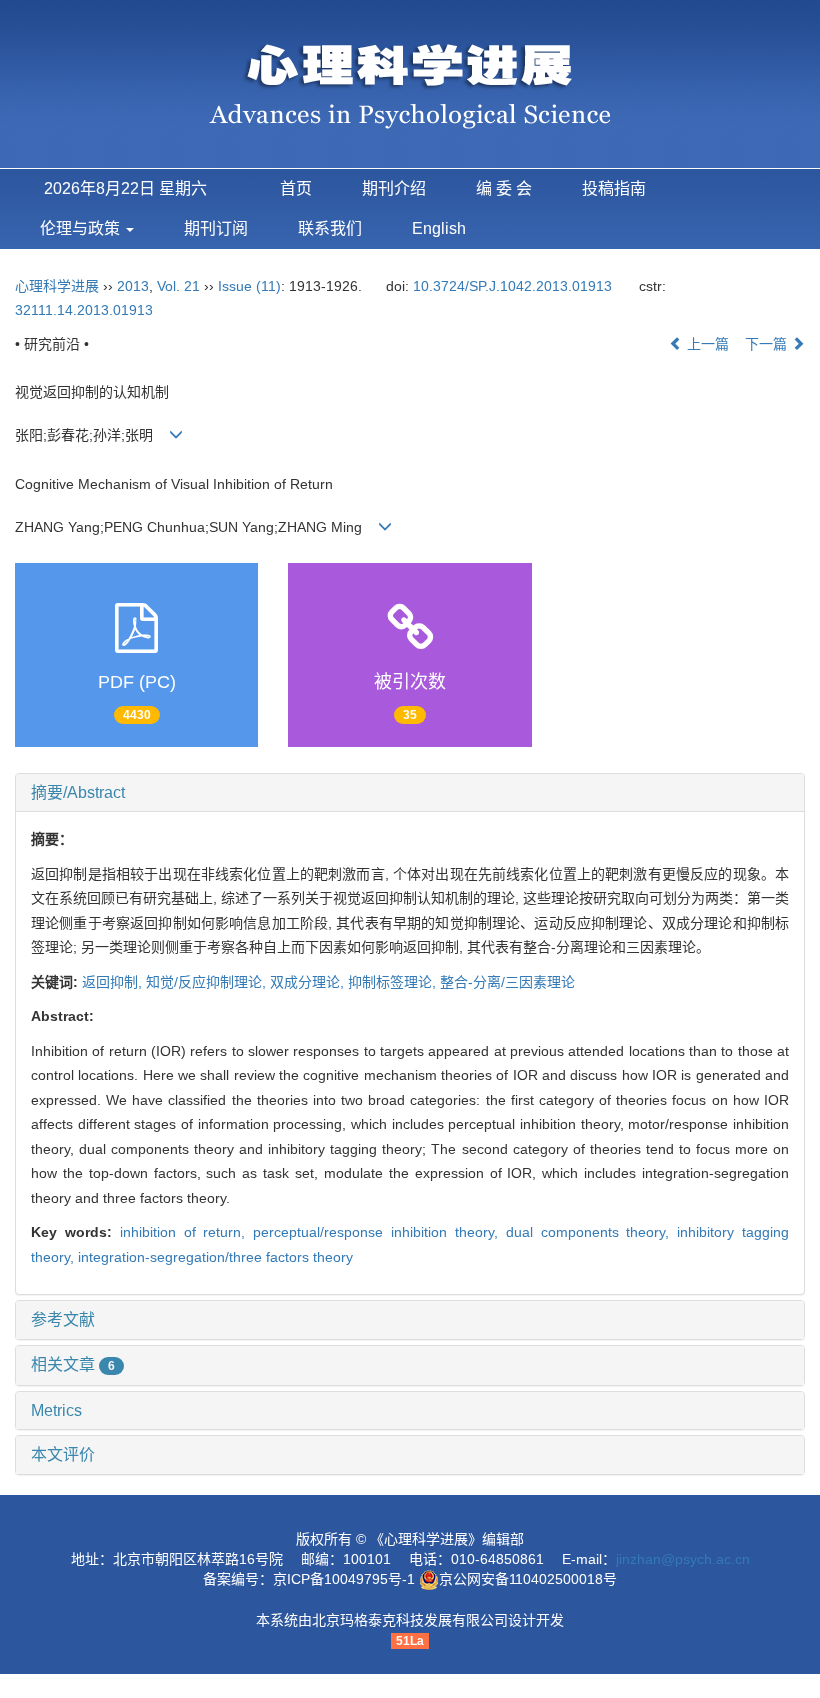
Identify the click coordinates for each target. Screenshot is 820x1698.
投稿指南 (614, 188)
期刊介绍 (394, 188)
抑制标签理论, (394, 982)
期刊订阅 (216, 228)
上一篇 (706, 344)
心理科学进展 (59, 286)
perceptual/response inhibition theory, (379, 1232)
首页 (296, 188)
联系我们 (330, 228)
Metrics (56, 1410)
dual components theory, (592, 1232)
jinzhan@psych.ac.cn (683, 1559)
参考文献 (63, 1319)
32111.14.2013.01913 (84, 310)
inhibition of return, (187, 1232)
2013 (133, 286)
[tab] (410, 793)
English (439, 228)
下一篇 (768, 344)
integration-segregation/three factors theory (215, 1257)
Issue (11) (249, 286)
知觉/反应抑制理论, (208, 982)
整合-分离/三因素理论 (507, 982)
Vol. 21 (178, 286)
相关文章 (73, 1364)
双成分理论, (309, 982)
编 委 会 (504, 188)
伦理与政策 (82, 228)
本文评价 (63, 1454)
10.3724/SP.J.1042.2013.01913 (512, 286)
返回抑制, (114, 982)
